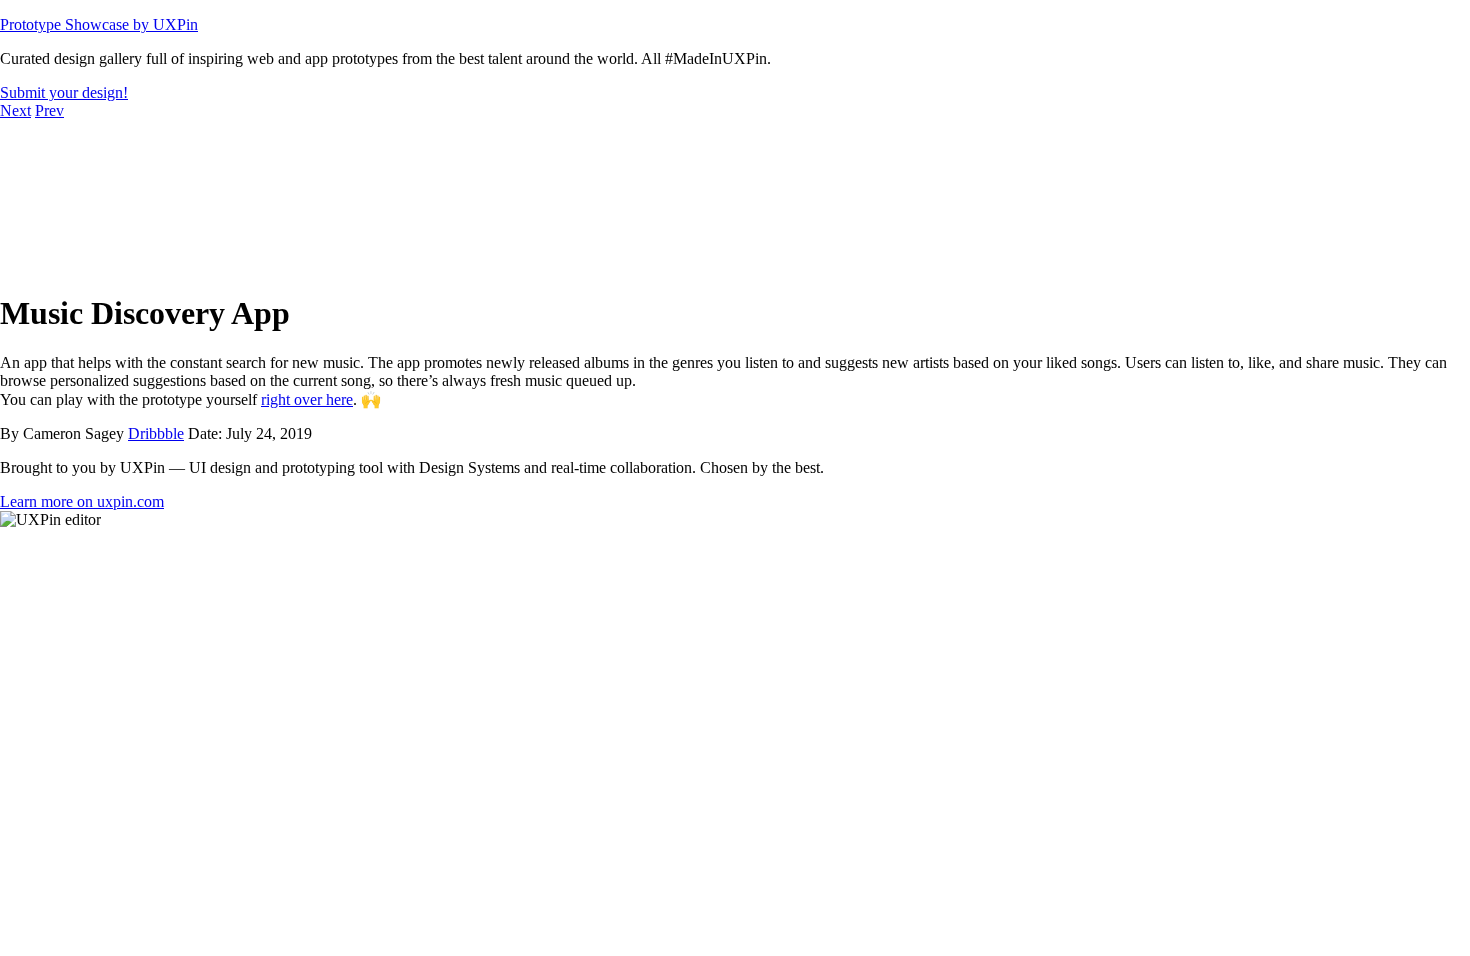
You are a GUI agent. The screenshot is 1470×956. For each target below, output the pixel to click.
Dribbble (156, 433)
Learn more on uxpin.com (82, 501)
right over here (307, 399)
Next (15, 110)
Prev (49, 110)
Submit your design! (64, 92)
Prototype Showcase (99, 24)
